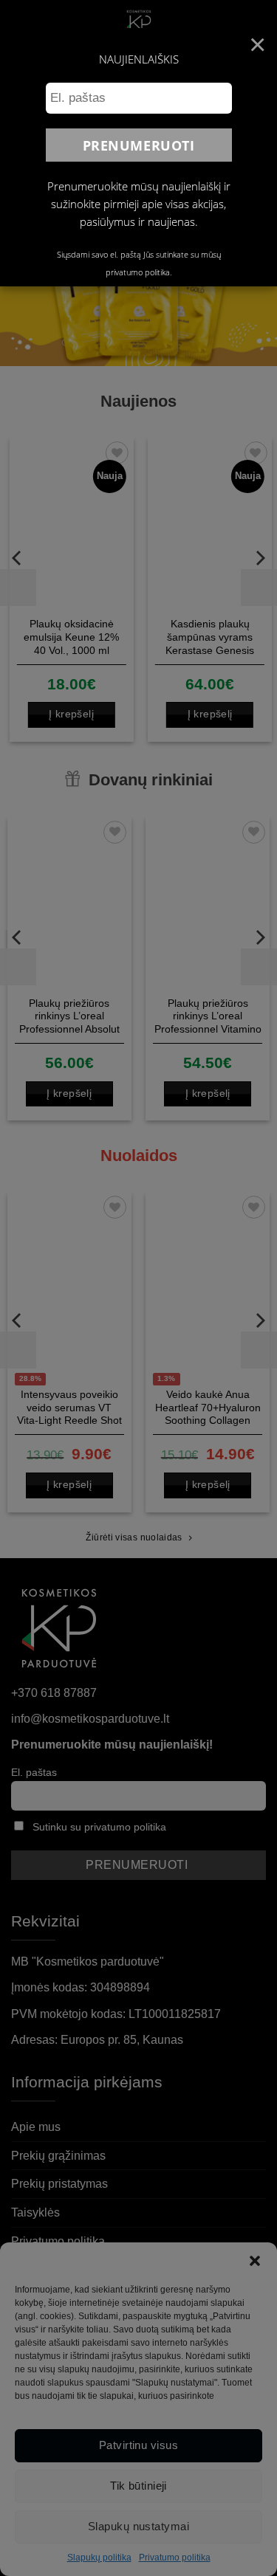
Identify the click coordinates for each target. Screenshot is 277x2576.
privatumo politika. (139, 272)
